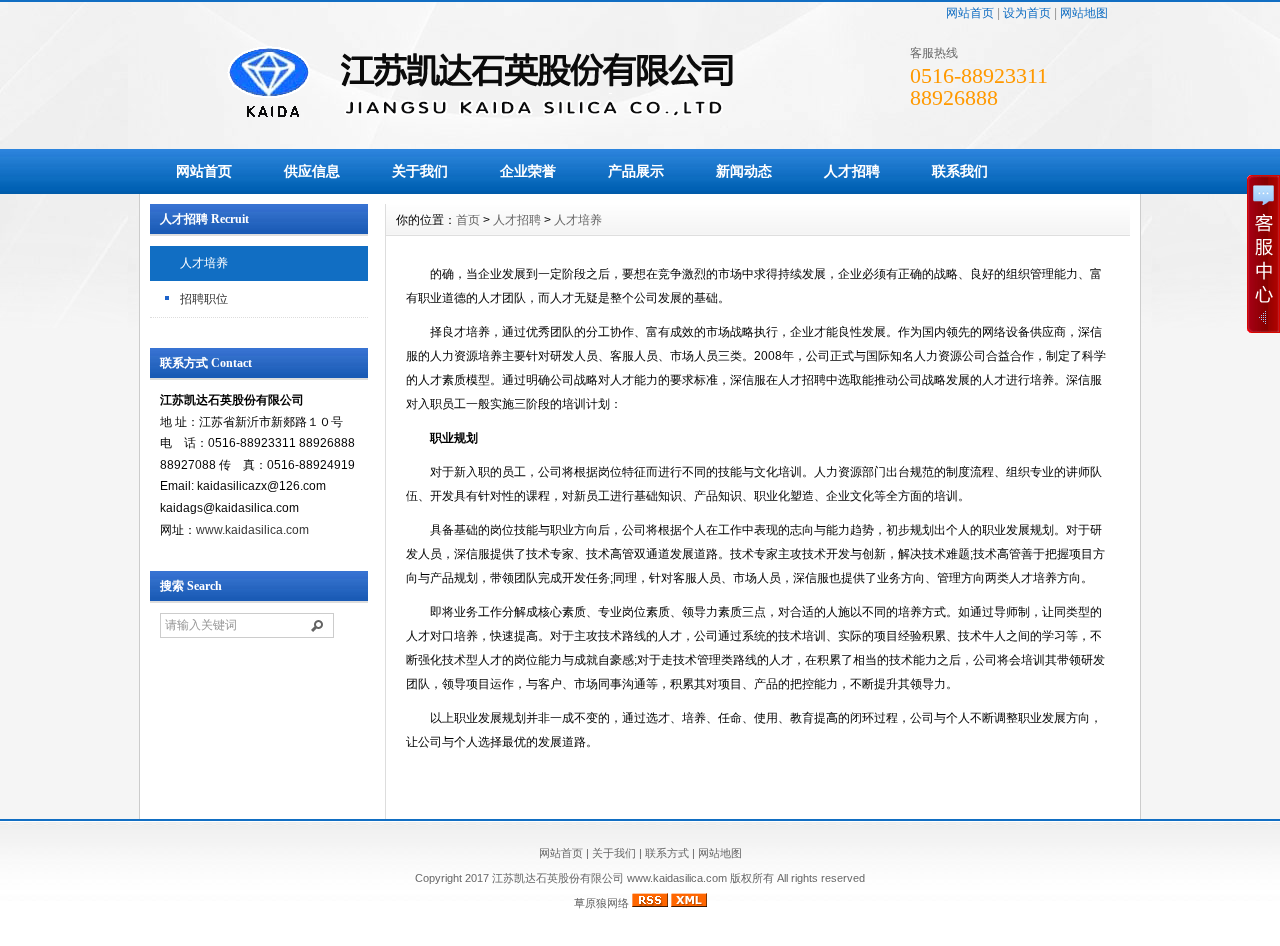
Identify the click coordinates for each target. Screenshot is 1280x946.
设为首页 (1027, 13)
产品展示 (636, 171)
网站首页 (970, 13)
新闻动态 (744, 171)
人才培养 (204, 263)
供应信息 (312, 171)
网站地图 (1084, 13)
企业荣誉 (528, 171)
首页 (468, 220)
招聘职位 (204, 299)
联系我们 (960, 171)
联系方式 (667, 853)
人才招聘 (852, 171)
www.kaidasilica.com (252, 530)
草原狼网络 (601, 903)
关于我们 (420, 171)
